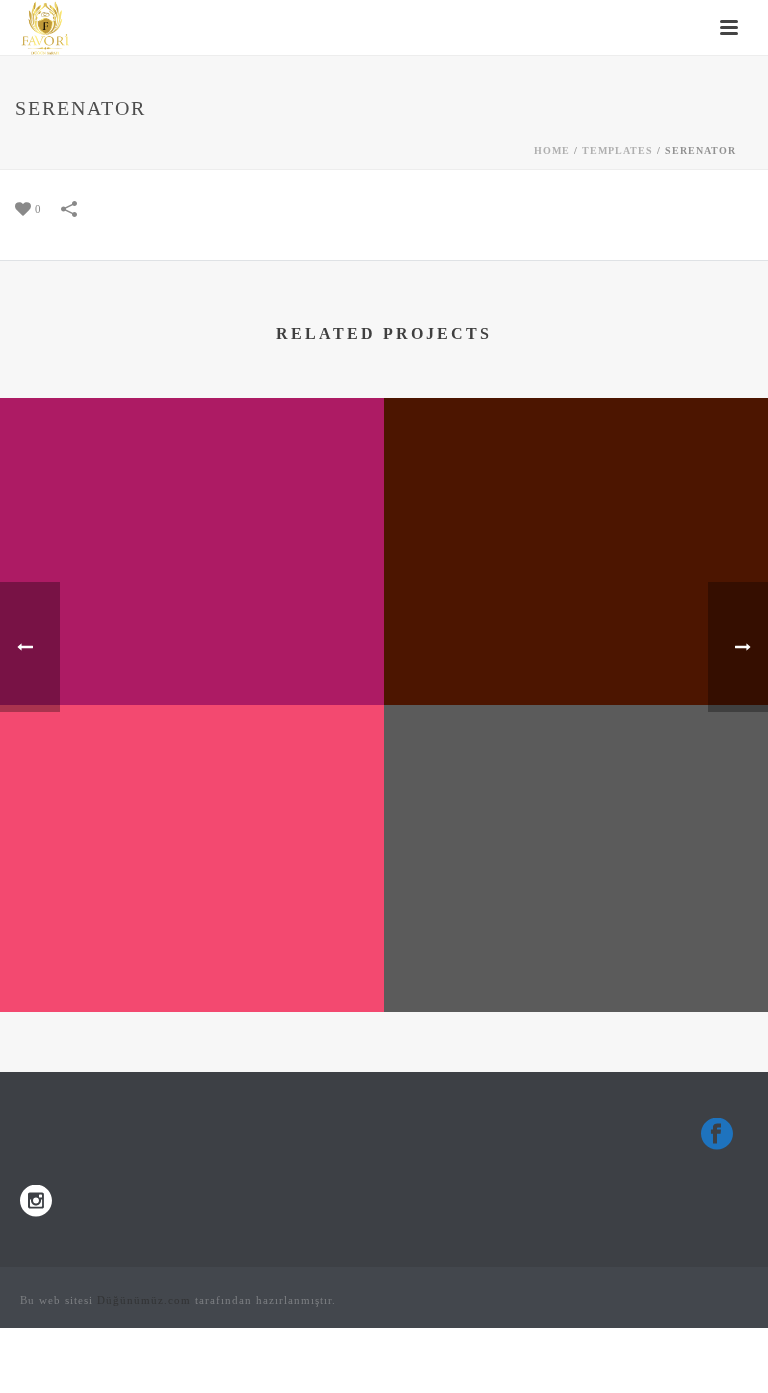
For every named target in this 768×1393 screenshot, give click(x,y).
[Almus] (192, 480)
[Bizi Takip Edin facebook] (717, 1135)
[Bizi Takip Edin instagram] (36, 1202)
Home (552, 150)
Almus (192, 652)
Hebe (576, 652)
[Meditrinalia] (192, 787)
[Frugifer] (576, 787)
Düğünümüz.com (144, 1300)
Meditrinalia (192, 959)
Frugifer (576, 959)
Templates (617, 150)
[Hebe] (576, 480)
